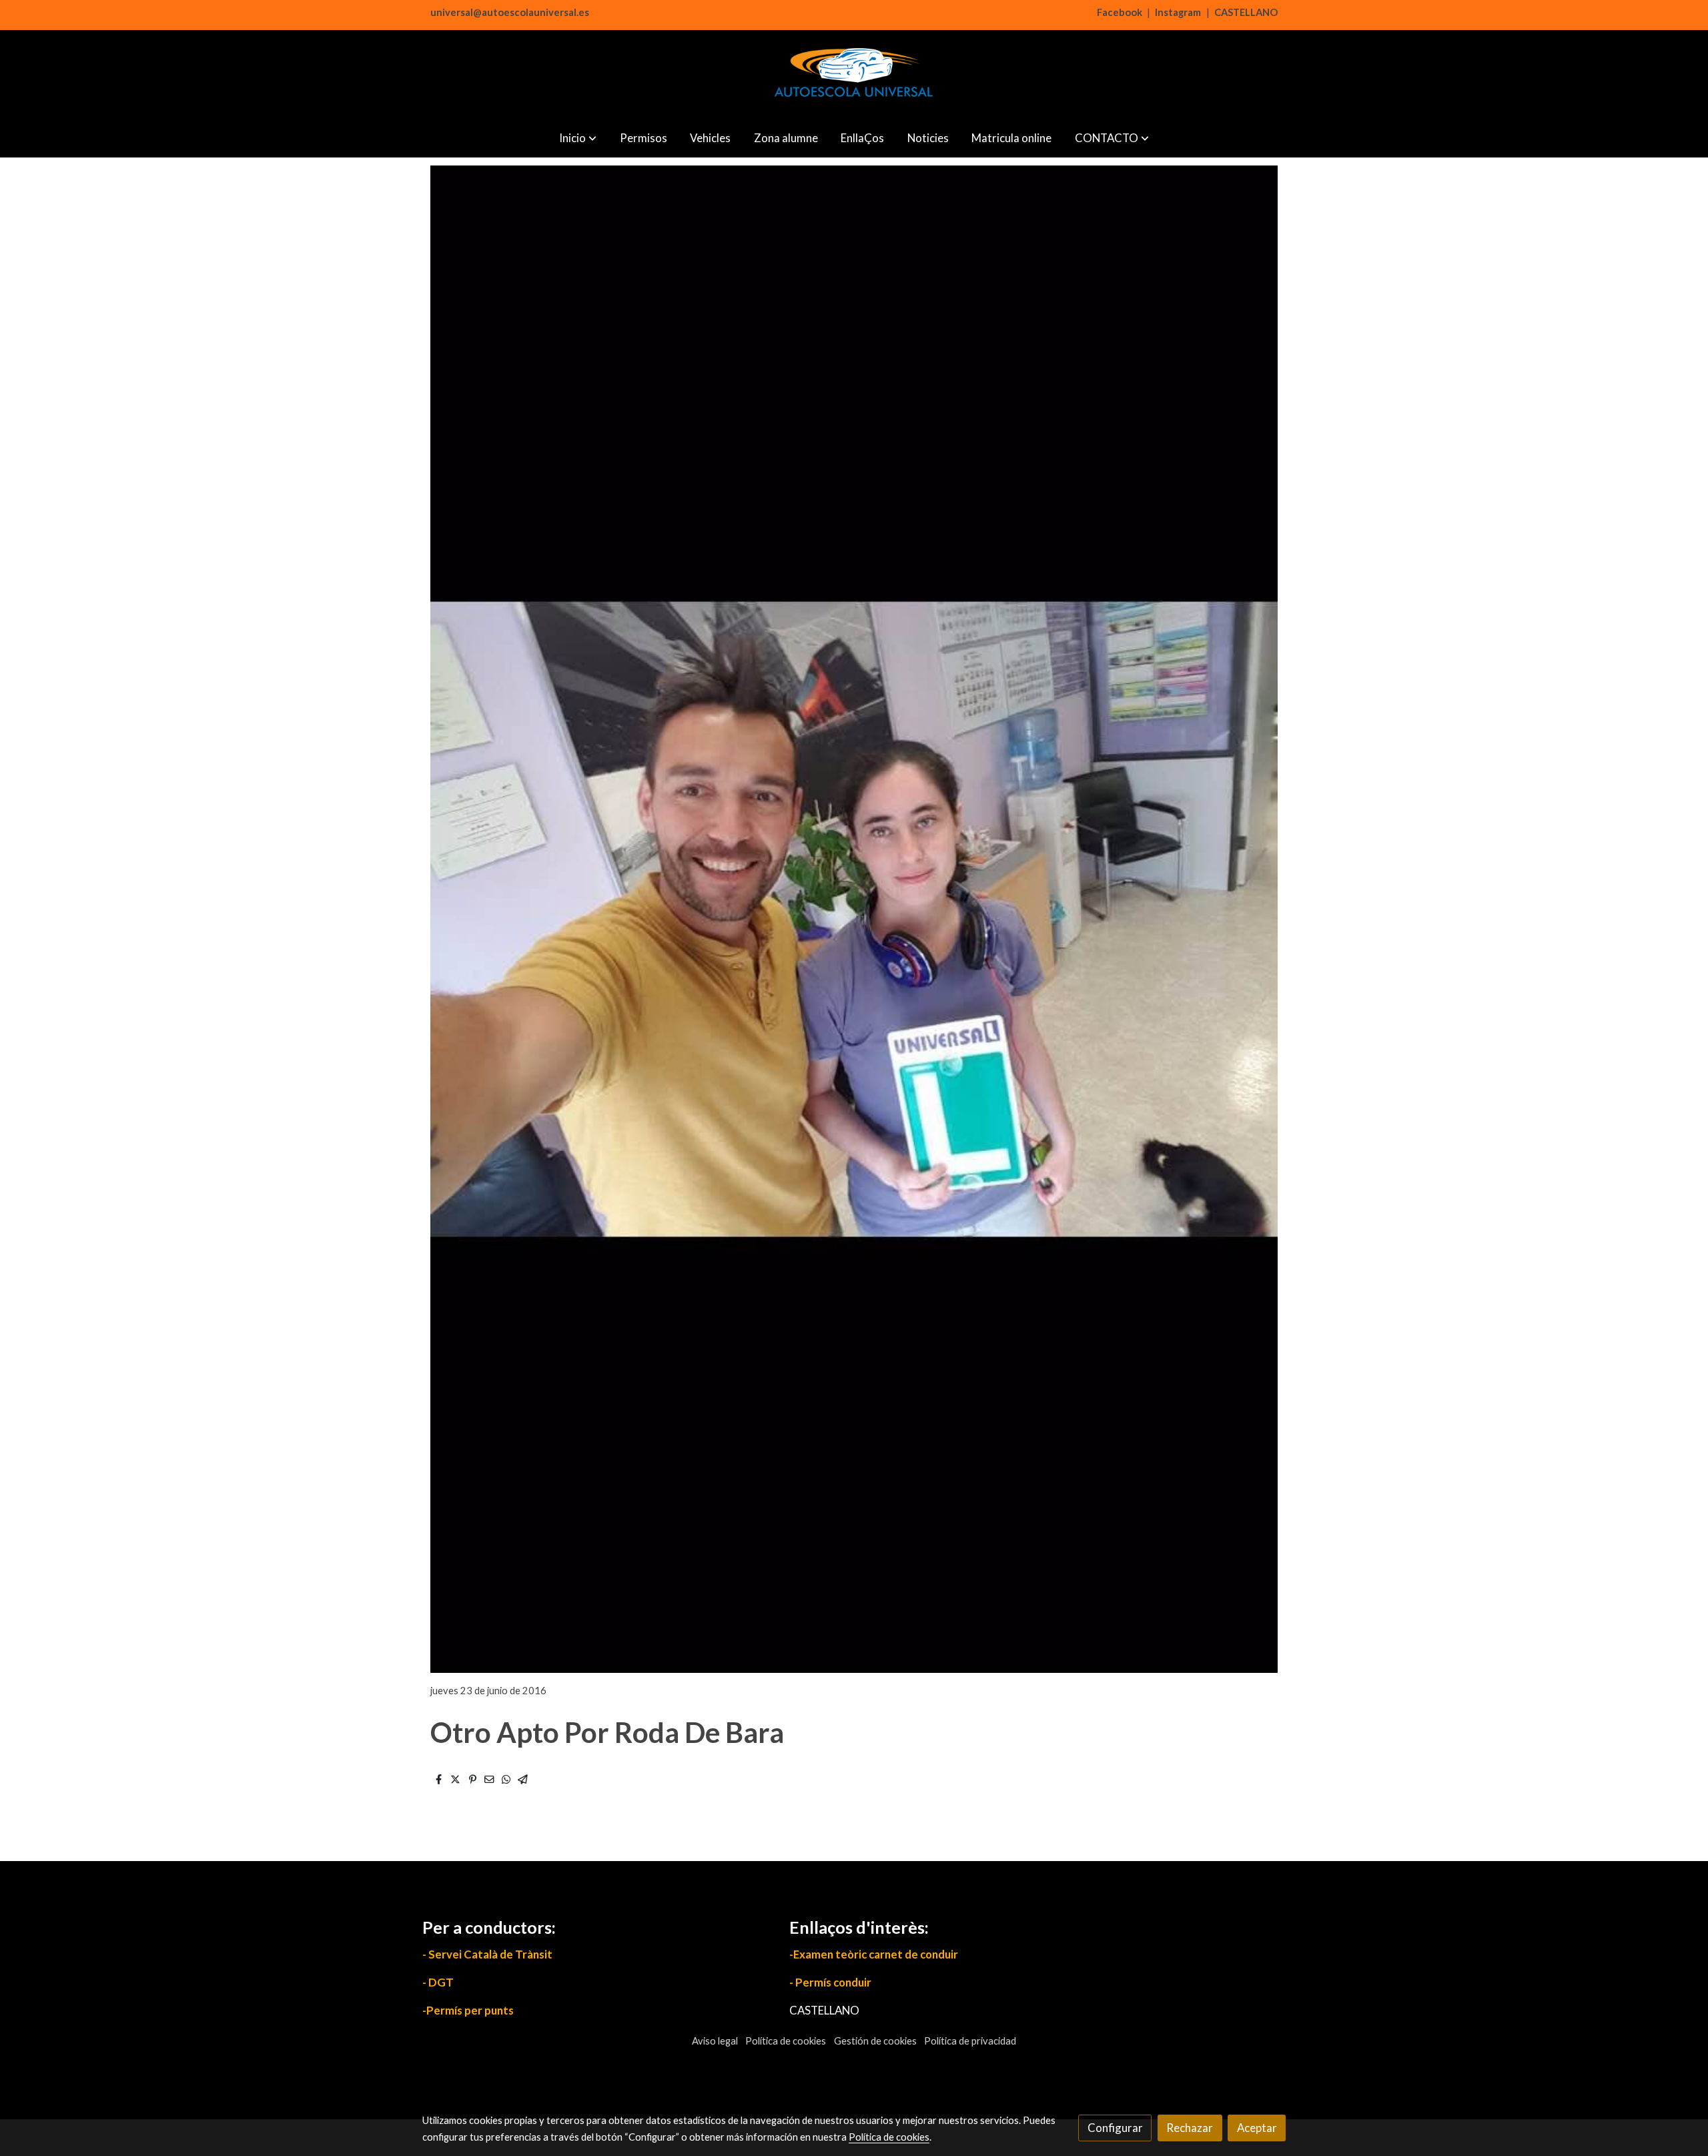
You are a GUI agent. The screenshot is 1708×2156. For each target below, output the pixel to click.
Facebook (1120, 12)
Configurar (1115, 2128)
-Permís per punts (468, 2010)
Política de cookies (786, 2041)
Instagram (1178, 12)
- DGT (438, 1982)
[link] (854, 74)
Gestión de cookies (875, 2041)
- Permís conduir (830, 1982)
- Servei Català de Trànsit (487, 1954)
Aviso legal (715, 2041)
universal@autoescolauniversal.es (510, 12)
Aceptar (1257, 2128)
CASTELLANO (1246, 12)
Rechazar (1190, 2128)
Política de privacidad (970, 2041)
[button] (578, 138)
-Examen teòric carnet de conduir (874, 1954)
